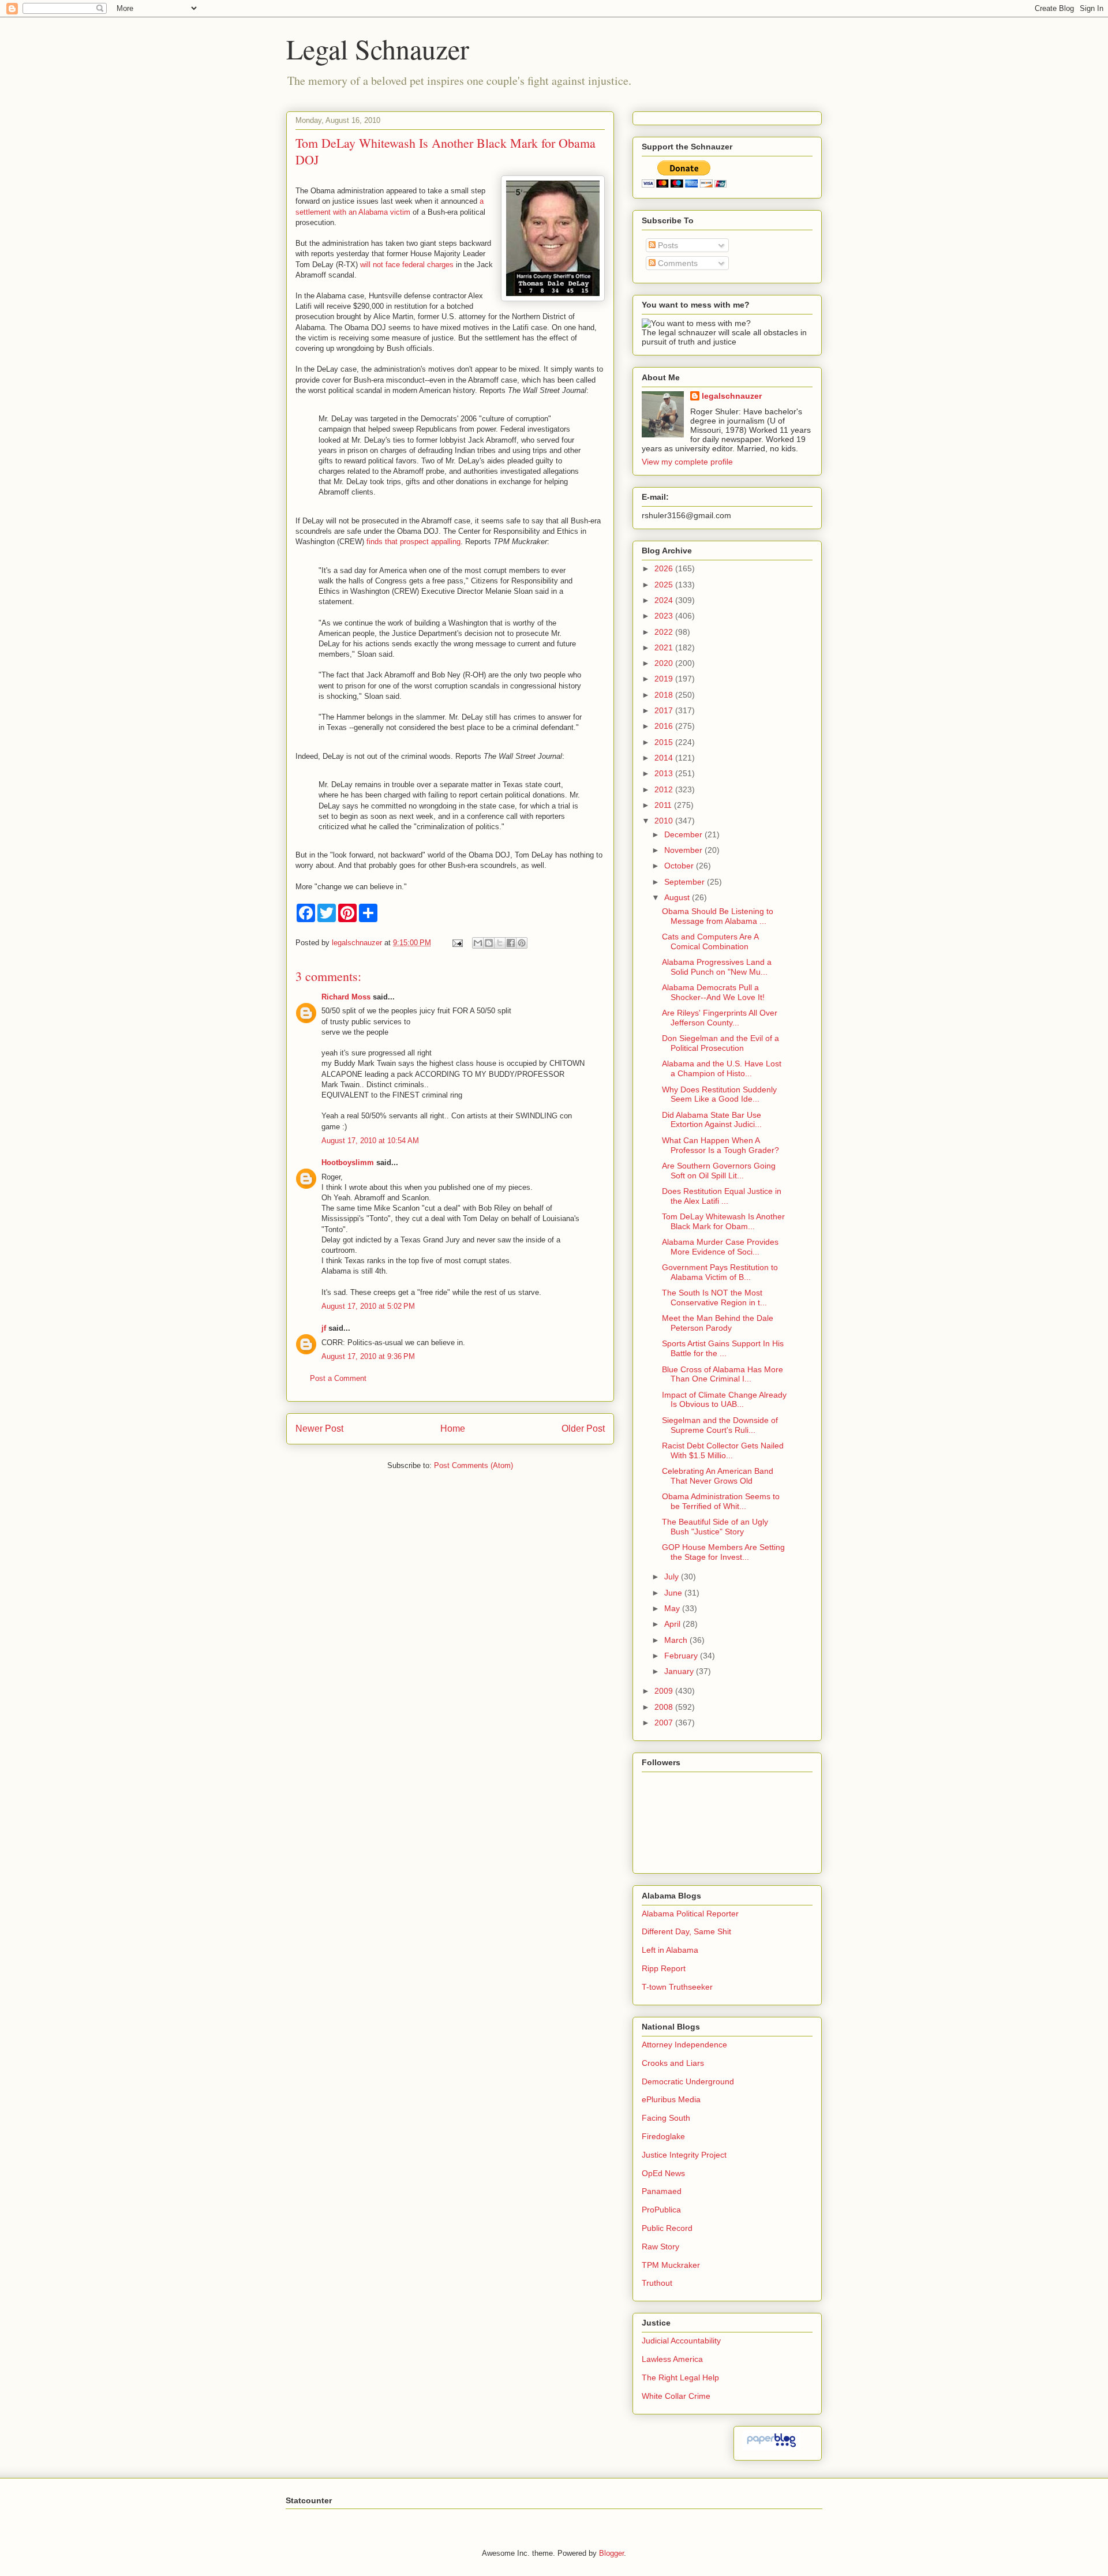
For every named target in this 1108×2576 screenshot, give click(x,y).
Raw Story (660, 2246)
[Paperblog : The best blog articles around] (771, 2447)
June (674, 1593)
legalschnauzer (732, 396)
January (680, 1671)
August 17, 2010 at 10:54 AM (370, 1141)
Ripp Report (664, 1968)
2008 (665, 1707)
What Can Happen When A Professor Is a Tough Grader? (720, 1145)
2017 (665, 710)
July (673, 1577)
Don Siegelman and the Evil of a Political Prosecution (720, 1043)
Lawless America (672, 2359)
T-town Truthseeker (677, 1987)
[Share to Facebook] (511, 943)
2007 (665, 1723)
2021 (665, 647)
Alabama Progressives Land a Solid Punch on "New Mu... (717, 967)
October (680, 866)
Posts (667, 245)
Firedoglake (663, 2136)
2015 (665, 742)
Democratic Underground (688, 2081)
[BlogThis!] (489, 943)
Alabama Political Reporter (690, 1914)
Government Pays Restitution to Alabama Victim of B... (720, 1272)
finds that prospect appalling (413, 542)
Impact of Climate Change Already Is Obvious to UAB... (724, 1400)
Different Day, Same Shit (686, 1931)
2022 (665, 632)
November (684, 850)
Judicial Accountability (681, 2341)
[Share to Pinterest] (522, 943)
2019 (665, 679)
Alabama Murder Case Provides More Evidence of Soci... (720, 1247)
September (686, 882)
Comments (677, 263)
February (682, 1656)
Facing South (666, 2118)
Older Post (583, 1429)
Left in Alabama (670, 1950)
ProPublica (661, 2210)
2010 (665, 821)
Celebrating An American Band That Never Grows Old (718, 1476)
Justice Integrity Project (684, 2155)
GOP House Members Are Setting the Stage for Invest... (723, 1552)
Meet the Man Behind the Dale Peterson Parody (718, 1323)
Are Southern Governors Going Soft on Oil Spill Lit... (719, 1171)
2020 (665, 663)
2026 (665, 568)
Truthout (657, 2283)
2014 (665, 758)
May (673, 1608)
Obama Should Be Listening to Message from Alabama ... (718, 916)
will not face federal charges (407, 265)
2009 (665, 1691)
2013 (665, 773)
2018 (665, 695)
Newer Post (319, 1429)
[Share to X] (500, 943)
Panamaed (662, 2191)
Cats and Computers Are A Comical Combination (710, 941)
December (684, 834)
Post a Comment (338, 1378)
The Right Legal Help (680, 2377)
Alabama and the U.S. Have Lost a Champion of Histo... (722, 1068)
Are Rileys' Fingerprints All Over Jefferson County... (720, 1018)
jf (324, 1328)
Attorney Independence (684, 2045)
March (677, 1640)
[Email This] (478, 943)
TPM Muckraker (671, 2265)
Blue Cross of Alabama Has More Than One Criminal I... (723, 1374)
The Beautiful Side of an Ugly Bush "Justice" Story (715, 1527)
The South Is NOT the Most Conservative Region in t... (714, 1298)
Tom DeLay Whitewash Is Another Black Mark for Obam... (723, 1221)
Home (453, 1429)
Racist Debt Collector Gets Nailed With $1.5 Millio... (723, 1450)
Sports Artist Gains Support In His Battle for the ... (723, 1348)
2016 (665, 726)
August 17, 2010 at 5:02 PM (368, 1306)
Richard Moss (346, 997)
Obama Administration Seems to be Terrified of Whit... (721, 1501)
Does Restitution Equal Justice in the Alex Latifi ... (722, 1196)
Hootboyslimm (348, 1162)
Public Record (667, 2228)
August (678, 897)
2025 (665, 585)
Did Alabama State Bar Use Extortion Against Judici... (712, 1120)
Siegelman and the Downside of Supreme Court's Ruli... (720, 1425)
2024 (665, 600)
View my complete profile (687, 462)
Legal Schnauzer (378, 48)
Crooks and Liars (673, 2063)
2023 (665, 616)
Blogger (611, 2553)
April (673, 1624)
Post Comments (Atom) (473, 1465)
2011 (664, 805)
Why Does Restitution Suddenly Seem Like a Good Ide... (719, 1094)
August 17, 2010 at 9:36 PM (368, 1356)
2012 (665, 789)
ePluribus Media (671, 2099)
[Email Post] (457, 943)
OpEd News (663, 2173)
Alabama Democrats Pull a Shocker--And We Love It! (713, 992)
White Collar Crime (676, 2396)
